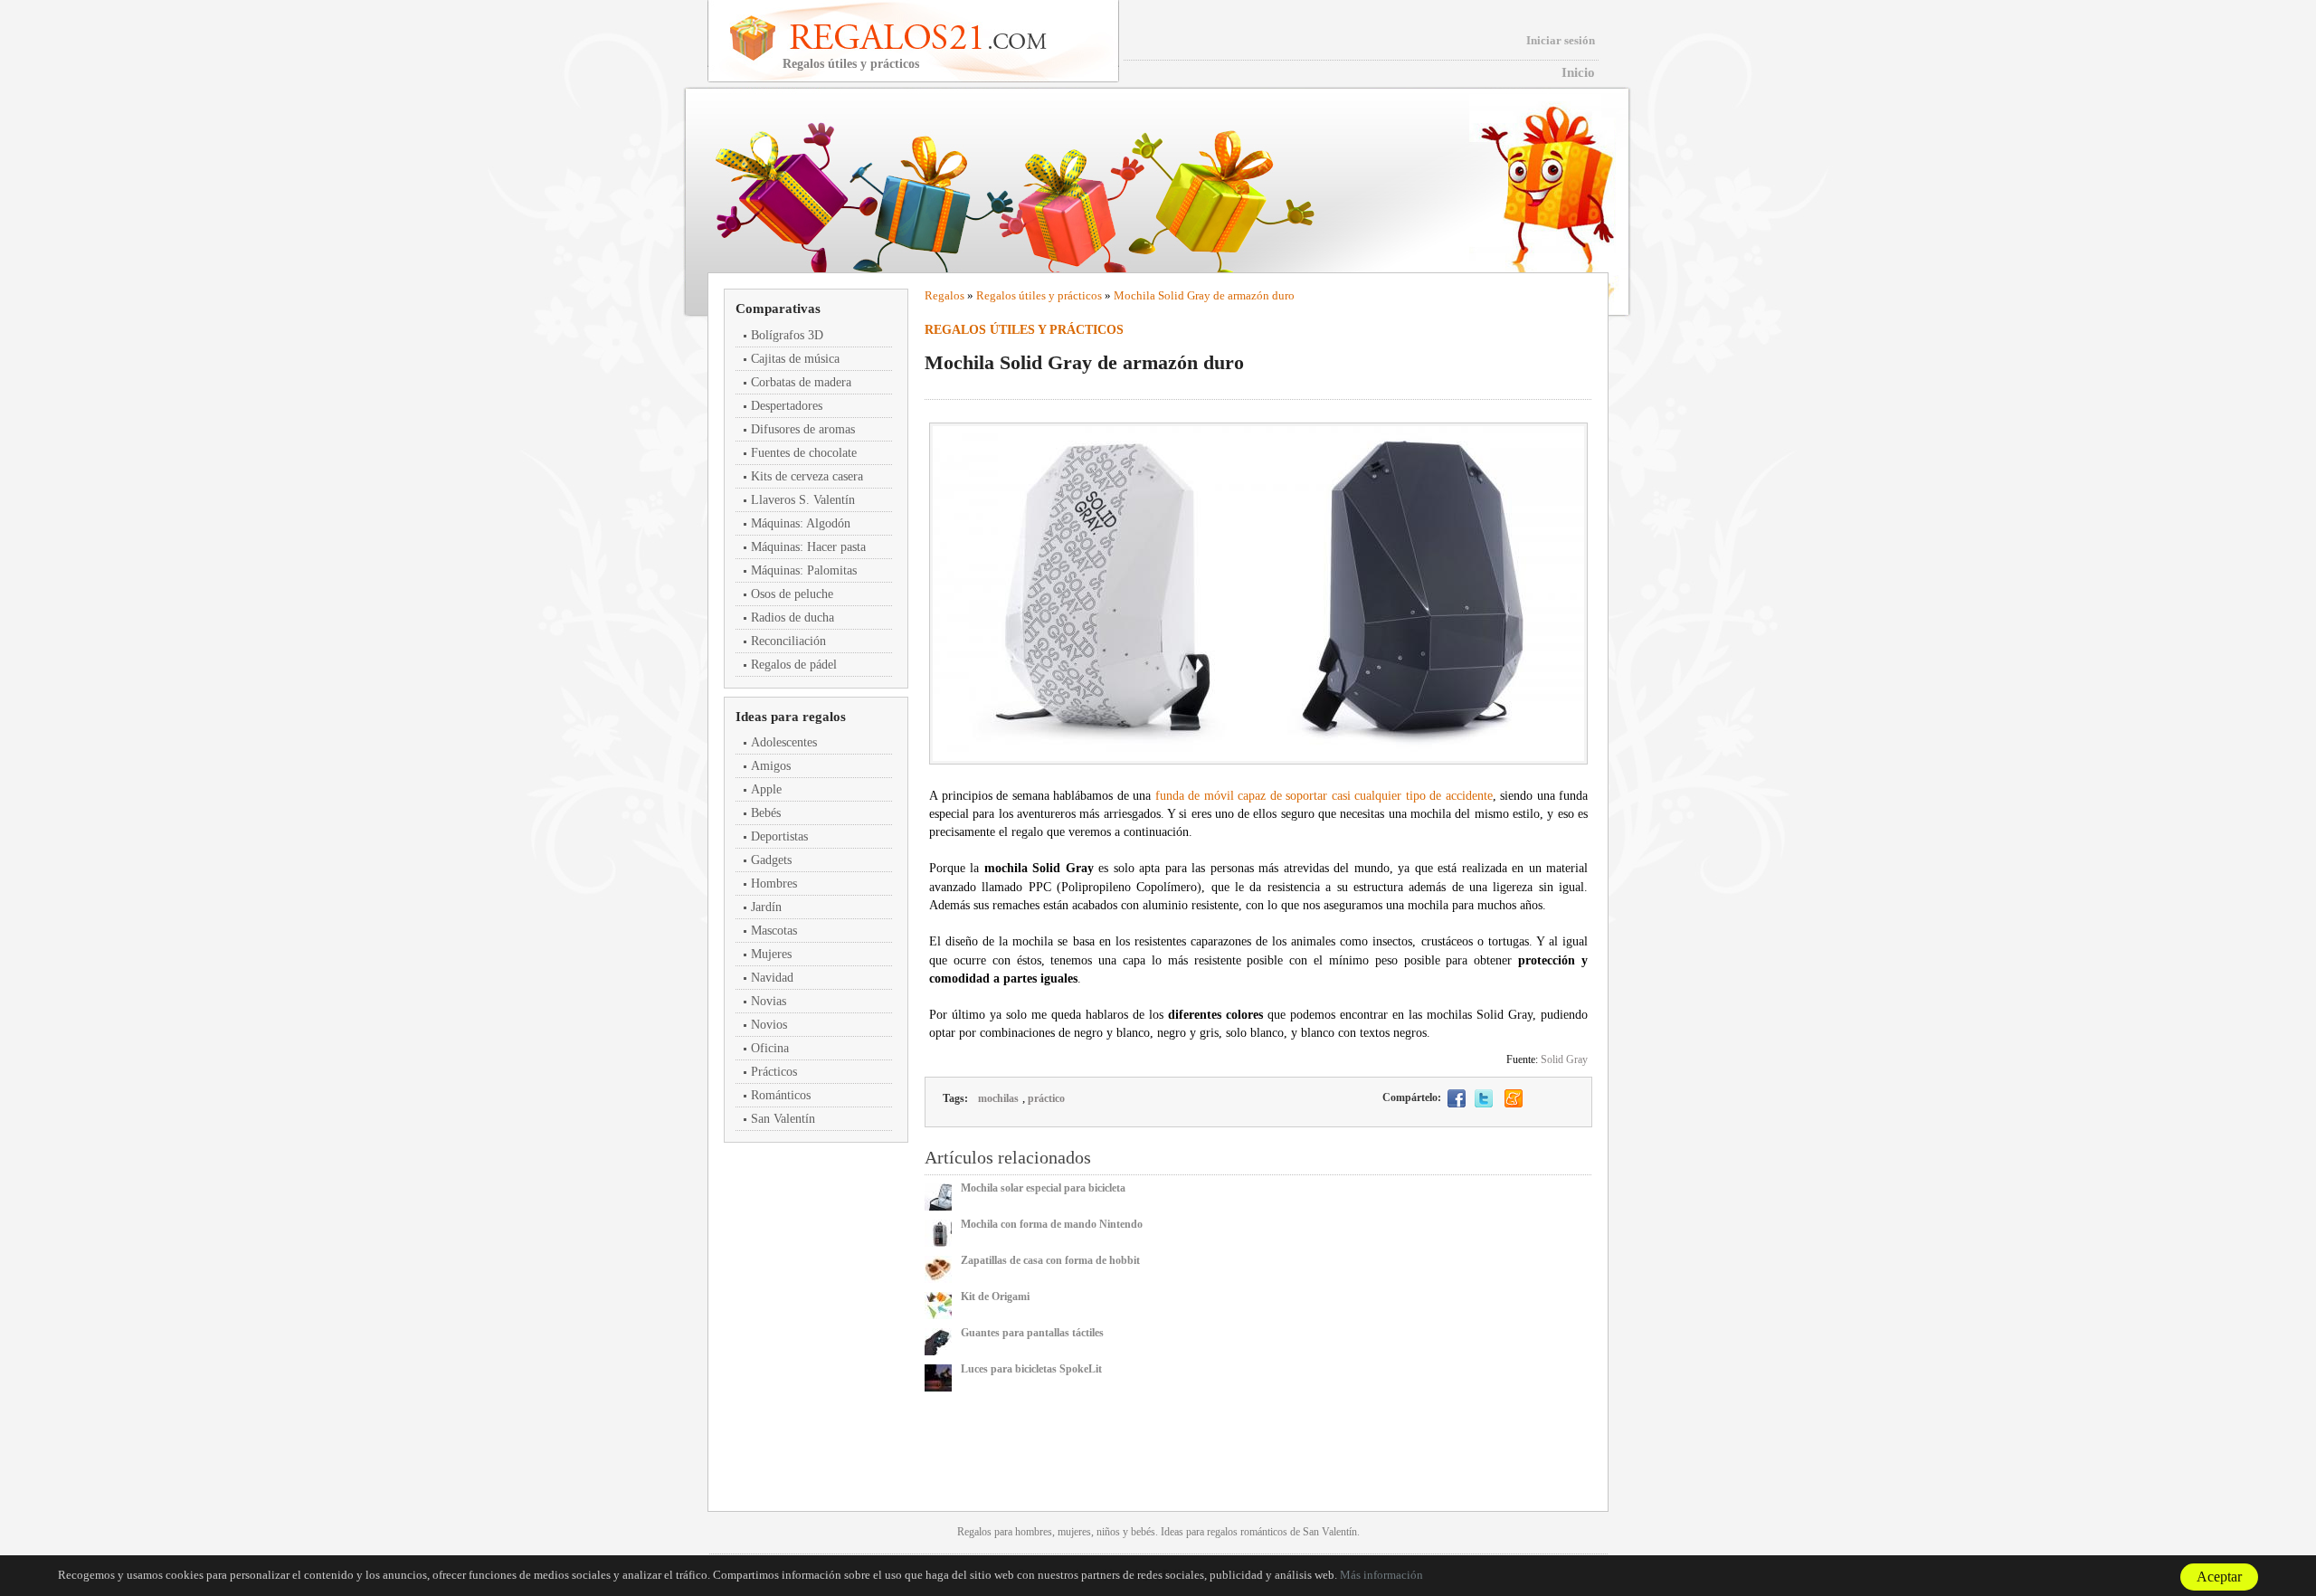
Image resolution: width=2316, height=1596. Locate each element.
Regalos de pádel (794, 665)
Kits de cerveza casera (807, 476)
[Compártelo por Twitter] (1484, 1098)
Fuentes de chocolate (804, 453)
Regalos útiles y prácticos (1039, 295)
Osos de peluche (792, 594)
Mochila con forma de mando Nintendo (1052, 1224)
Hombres (774, 883)
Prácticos (774, 1072)
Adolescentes (784, 742)
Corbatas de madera (801, 382)
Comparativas (778, 309)
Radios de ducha (793, 617)
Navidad (772, 978)
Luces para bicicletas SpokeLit (1031, 1369)
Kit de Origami (995, 1297)
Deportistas (779, 836)
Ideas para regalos (791, 717)
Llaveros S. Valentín (803, 500)
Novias (769, 1001)
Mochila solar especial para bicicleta (1043, 1188)
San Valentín (783, 1119)
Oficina (770, 1048)
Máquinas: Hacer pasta (808, 547)
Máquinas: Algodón (801, 523)
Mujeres (771, 954)
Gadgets (771, 860)
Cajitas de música (795, 359)
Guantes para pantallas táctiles (1032, 1333)
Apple (766, 789)
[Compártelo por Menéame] (1514, 1098)
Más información (1381, 1575)
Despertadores (787, 406)
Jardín (766, 907)
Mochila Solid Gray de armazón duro (1204, 295)
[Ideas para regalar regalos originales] (943, 37)
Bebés (766, 813)
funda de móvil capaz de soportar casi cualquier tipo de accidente (1324, 796)
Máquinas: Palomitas (804, 570)
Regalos (944, 295)
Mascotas (774, 931)
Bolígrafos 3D (787, 335)
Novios (769, 1025)
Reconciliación (788, 641)
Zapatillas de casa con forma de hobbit (1050, 1260)
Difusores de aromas (803, 429)
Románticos (781, 1095)
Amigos (771, 766)
